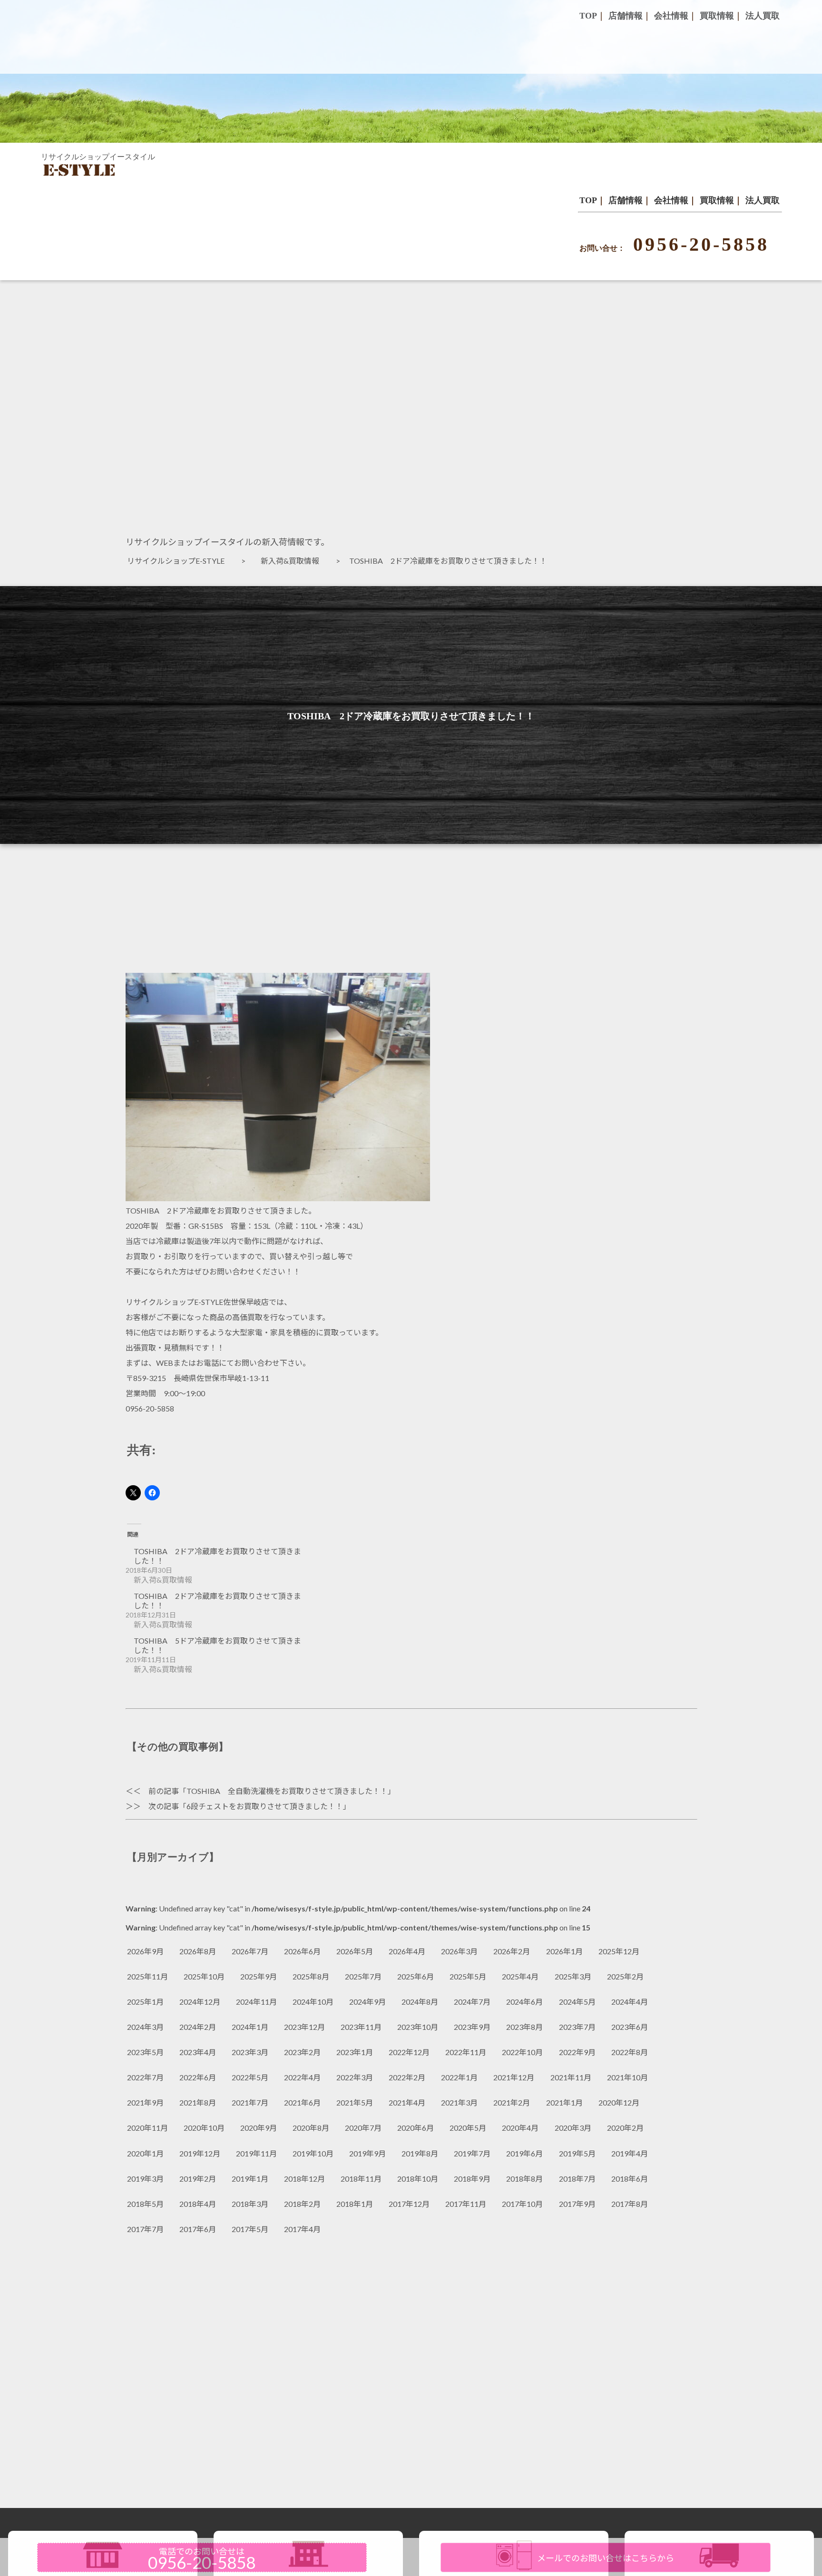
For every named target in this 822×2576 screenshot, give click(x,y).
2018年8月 (524, 2179)
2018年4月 (198, 2204)
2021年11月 (571, 2077)
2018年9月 (472, 2179)
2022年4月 (302, 2077)
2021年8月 (198, 2102)
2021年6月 (302, 2102)
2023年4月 (198, 2052)
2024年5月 (577, 2002)
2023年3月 (250, 2052)
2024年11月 (256, 2002)
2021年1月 (564, 2102)
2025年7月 (363, 1976)
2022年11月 (466, 2052)
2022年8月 (630, 2052)
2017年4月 (302, 2229)
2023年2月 (302, 2052)
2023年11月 (361, 2027)
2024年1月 (250, 2027)
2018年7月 (577, 2179)
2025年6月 (416, 1976)
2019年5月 (577, 2153)
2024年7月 (472, 2002)
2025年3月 (573, 1976)
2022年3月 (355, 2077)
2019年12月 (200, 2153)
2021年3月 (459, 2102)
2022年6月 (198, 2077)
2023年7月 (577, 2027)
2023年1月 (355, 2052)
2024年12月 (200, 2002)
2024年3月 (145, 2027)
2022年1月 (459, 2077)
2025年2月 (625, 1976)
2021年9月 (145, 2102)
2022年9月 (577, 2052)
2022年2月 (407, 2077)
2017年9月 (577, 2204)
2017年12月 (409, 2204)
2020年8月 (311, 2128)
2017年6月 (198, 2229)
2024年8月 (420, 2002)
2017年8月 (630, 2204)
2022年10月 (522, 2052)
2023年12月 (304, 2027)
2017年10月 (522, 2204)
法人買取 (763, 200)
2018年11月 (361, 2179)
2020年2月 (625, 2128)
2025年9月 (259, 1976)
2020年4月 (520, 2128)
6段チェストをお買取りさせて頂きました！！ (265, 1806)
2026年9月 (145, 1951)
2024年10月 (313, 2002)
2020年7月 (363, 2128)
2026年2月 (512, 1951)
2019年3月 (145, 2179)
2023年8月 (524, 2027)
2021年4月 (407, 2102)
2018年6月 (630, 2179)
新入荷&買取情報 (294, 561)
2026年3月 (459, 1951)
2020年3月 (573, 2128)
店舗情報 (626, 200)
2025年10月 (204, 1976)
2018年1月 (355, 2204)
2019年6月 (524, 2153)
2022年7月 (145, 2077)
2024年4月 (630, 2002)
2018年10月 (418, 2179)
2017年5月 (250, 2229)
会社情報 (671, 200)
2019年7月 (472, 2153)
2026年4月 (407, 1951)
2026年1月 (564, 1951)
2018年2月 (302, 2204)
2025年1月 (145, 2002)
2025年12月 (619, 1951)
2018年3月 (250, 2204)
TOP (588, 200)
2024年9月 (367, 2002)
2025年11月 (147, 1976)
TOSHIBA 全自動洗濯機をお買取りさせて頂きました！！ (287, 1791)
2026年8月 (198, 1951)
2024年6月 (524, 2002)
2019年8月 (420, 2153)
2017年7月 (145, 2229)
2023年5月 (145, 2052)
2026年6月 (302, 1951)
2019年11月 (256, 2153)
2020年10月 (204, 2128)
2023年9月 (472, 2027)
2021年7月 (250, 2102)
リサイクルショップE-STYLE (180, 561)
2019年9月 (367, 2153)
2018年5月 (145, 2204)
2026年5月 (355, 1951)
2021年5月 (355, 2102)
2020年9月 (259, 2128)
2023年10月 (418, 2027)
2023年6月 (630, 2027)
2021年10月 (627, 2077)
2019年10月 (313, 2153)
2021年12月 (514, 2077)
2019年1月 (250, 2179)
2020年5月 (468, 2128)
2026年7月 (250, 1951)
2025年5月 (468, 1976)
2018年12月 (304, 2179)
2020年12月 (619, 2102)
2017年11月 (466, 2204)
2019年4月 (630, 2153)
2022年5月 (250, 2077)
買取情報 (717, 200)
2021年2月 (512, 2102)
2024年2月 (198, 2027)
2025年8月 (311, 1976)
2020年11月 (147, 2128)
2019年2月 (198, 2179)
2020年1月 (145, 2153)
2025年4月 (520, 1976)
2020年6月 (416, 2128)
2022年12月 (409, 2052)
